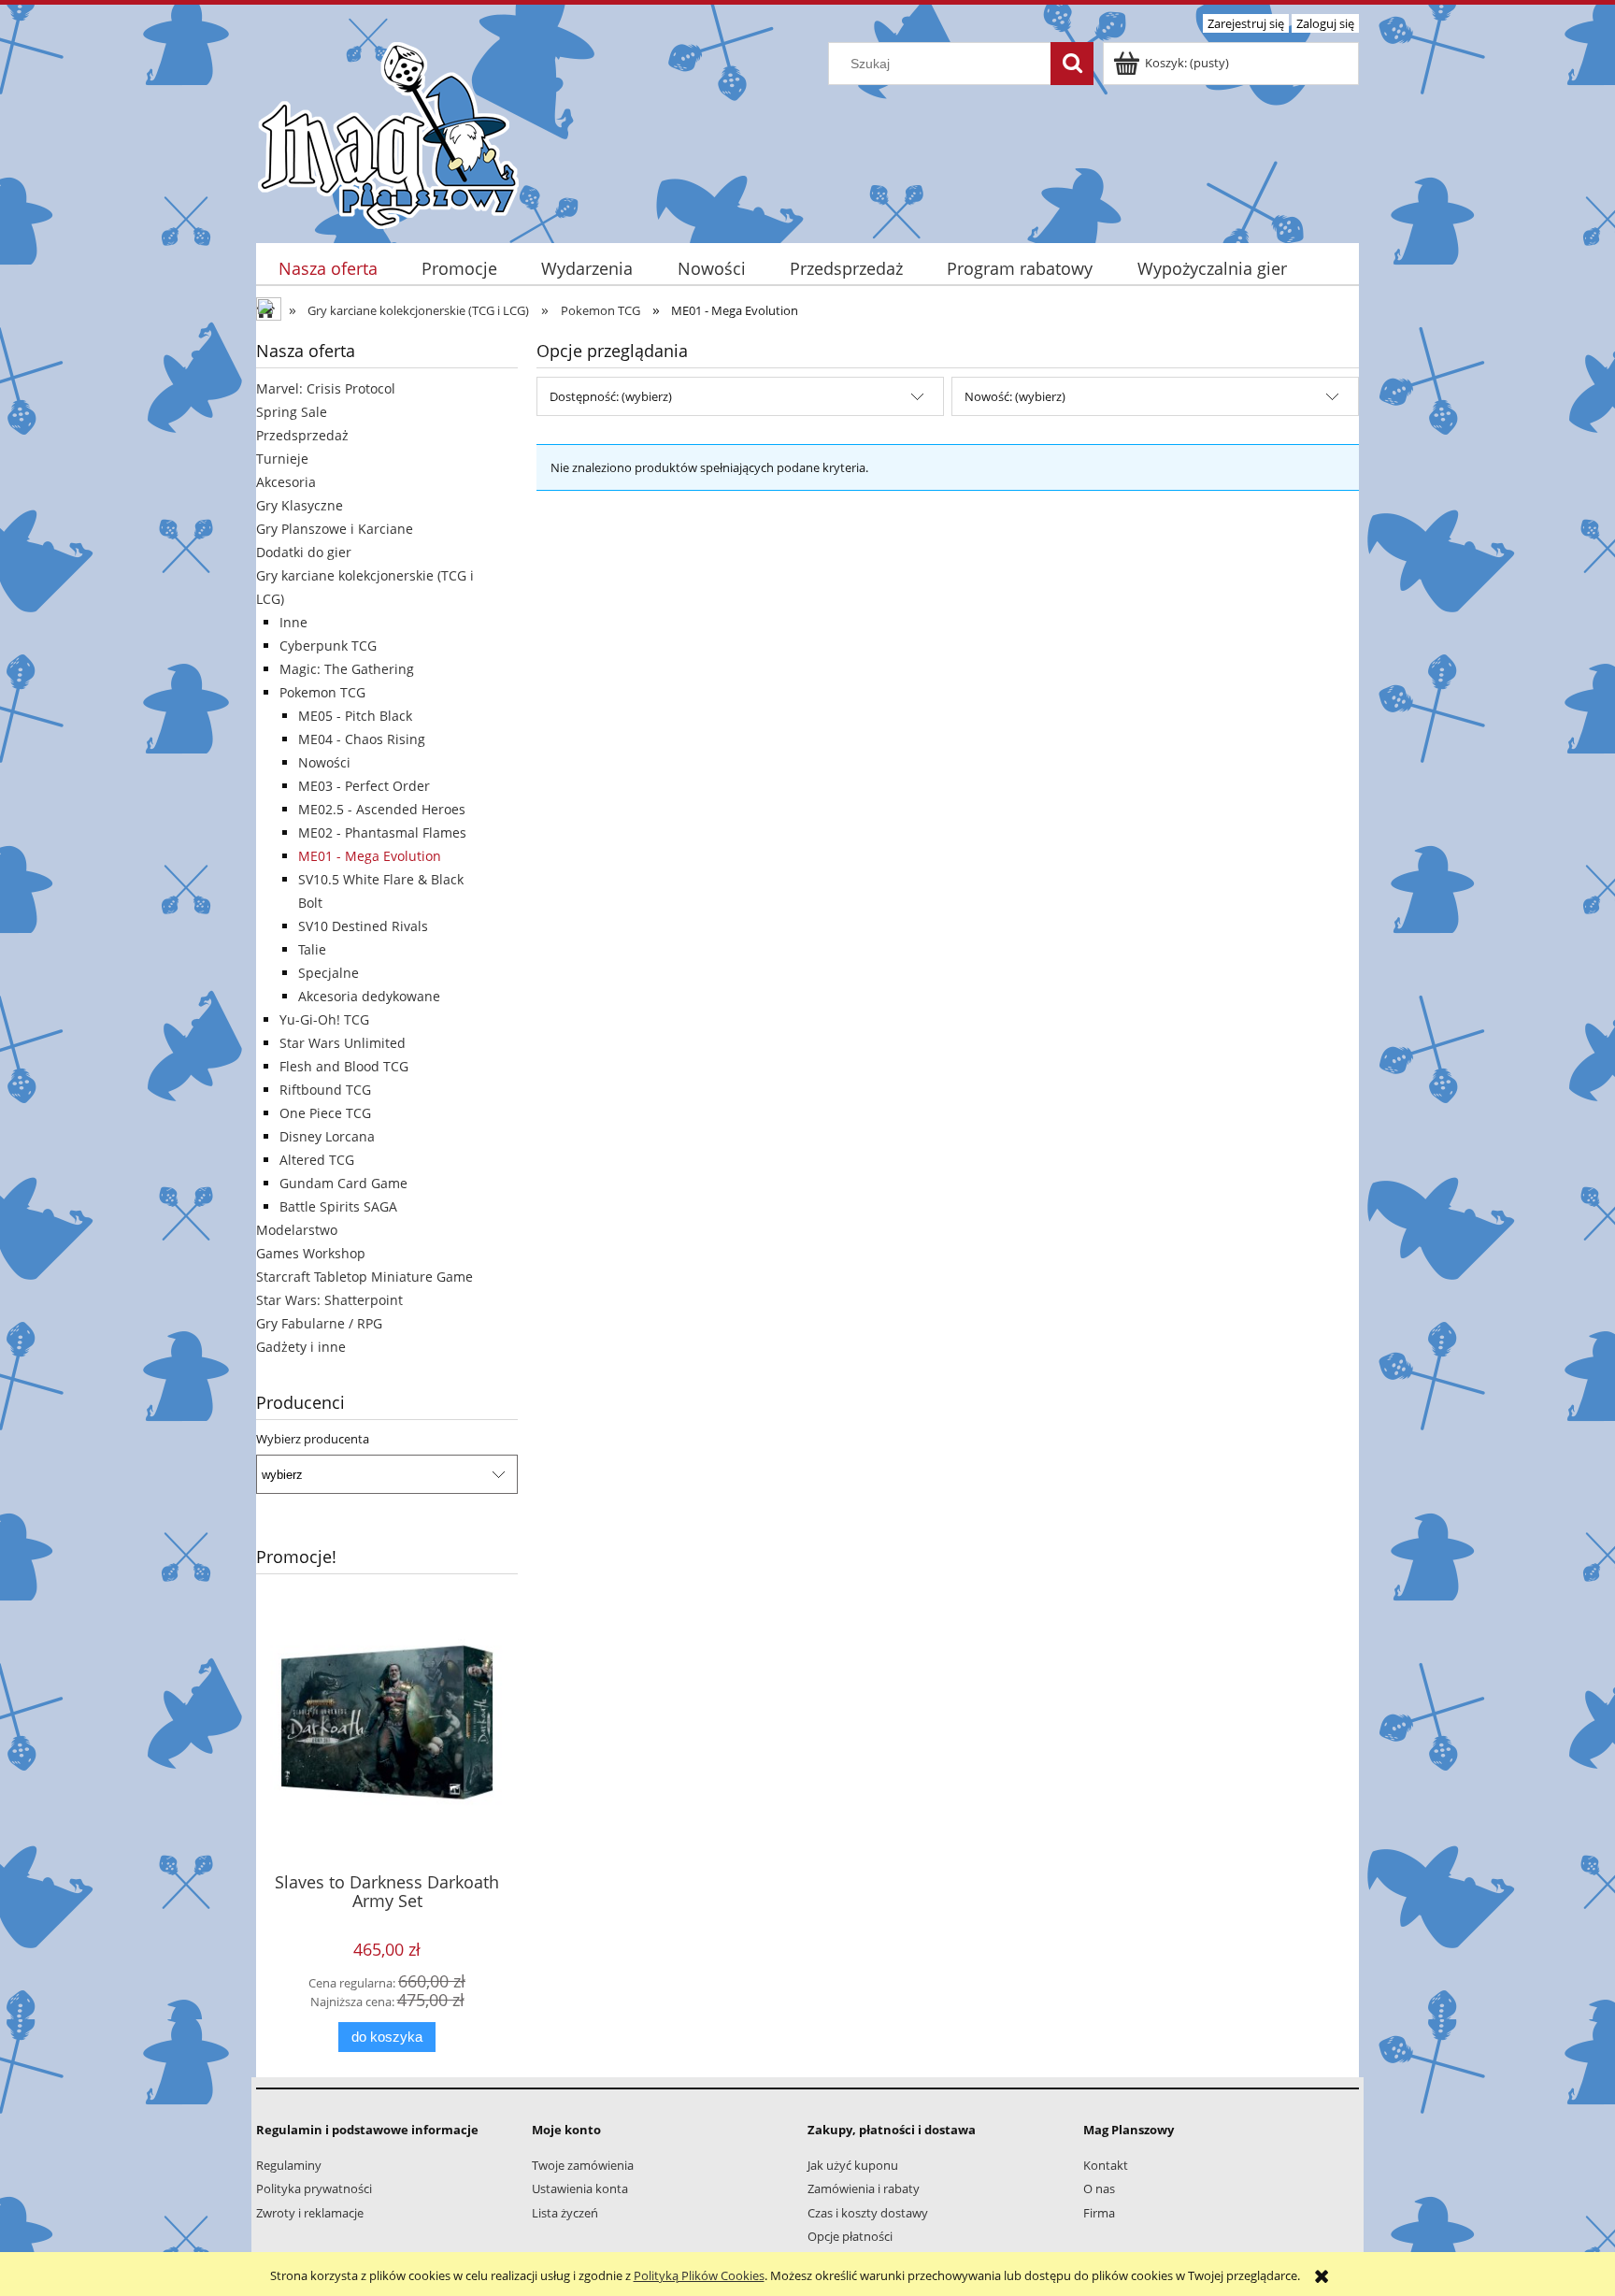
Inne (293, 622)
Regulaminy (289, 2165)
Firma (1099, 2213)
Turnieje (282, 459)
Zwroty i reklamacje (310, 2213)
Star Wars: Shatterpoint (329, 1300)
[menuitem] (328, 269)
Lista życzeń (565, 2213)
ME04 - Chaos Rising (362, 739)
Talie (312, 949)
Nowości (324, 762)
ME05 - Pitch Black (355, 716)
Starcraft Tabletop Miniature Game (364, 1277)
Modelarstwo (297, 1230)
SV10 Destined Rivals (363, 926)
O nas (1099, 2188)
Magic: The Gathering (347, 669)
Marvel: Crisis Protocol (326, 388)
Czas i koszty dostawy (868, 2213)
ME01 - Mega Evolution (370, 856)
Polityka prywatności (314, 2188)
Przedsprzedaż (302, 435)
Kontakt (1106, 2165)
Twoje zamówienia (583, 2165)
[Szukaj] (1072, 64)
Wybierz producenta (313, 1439)
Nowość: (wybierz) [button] (1015, 396)
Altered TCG (317, 1160)
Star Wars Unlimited (343, 1043)
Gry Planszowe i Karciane (335, 529)
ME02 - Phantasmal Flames (382, 832)
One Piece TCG (325, 1113)
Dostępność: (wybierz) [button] (611, 396)
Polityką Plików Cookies (699, 2275)
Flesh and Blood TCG (344, 1066)
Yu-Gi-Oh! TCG (324, 1019)
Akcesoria (286, 482)
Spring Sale (292, 412)
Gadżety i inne (301, 1347)
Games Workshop (311, 1253)
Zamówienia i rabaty (864, 2188)
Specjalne (329, 973)
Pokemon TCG (322, 692)
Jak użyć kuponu (853, 2165)
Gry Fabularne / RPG (319, 1323)
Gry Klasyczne (300, 505)
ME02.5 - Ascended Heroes (382, 809)
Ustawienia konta (580, 2188)
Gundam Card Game (343, 1183)
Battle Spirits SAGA (338, 1206)
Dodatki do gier (304, 552)
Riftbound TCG (325, 1090)
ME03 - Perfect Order (364, 786)
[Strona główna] (388, 133)
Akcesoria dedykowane (369, 996)
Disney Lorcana (327, 1136)
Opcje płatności (850, 2236)
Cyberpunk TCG (328, 646)
